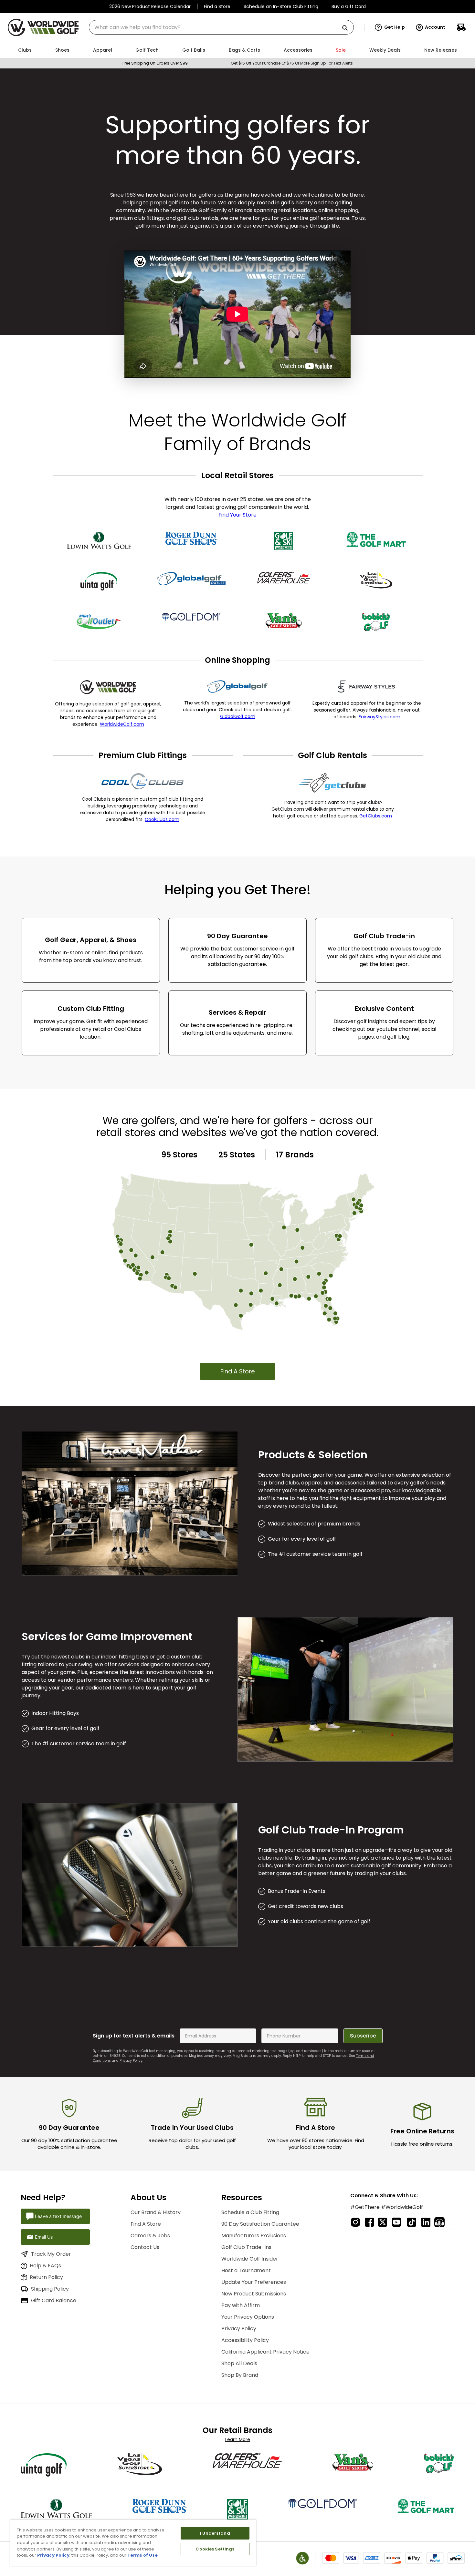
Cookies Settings (215, 2549)
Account (435, 27)
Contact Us (145, 2247)
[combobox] (221, 27)
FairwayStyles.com (380, 717)
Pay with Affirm (241, 2305)
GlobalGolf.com (238, 716)
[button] (390, 27)
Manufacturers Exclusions (254, 2236)
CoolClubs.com (162, 819)
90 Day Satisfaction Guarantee (260, 2224)
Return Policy (46, 2277)
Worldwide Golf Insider (250, 2259)
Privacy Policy (131, 2061)
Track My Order (51, 2254)
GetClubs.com (376, 816)
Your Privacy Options (248, 2317)
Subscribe (363, 2036)
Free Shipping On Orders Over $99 (155, 63)
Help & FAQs (45, 2266)
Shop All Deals (239, 2363)
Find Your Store (238, 515)
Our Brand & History (156, 2212)
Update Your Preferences (254, 2282)
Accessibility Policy (245, 2340)
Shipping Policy (50, 2289)
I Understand (215, 2533)
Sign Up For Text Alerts (332, 63)
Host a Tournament (246, 2270)
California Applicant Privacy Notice (265, 2352)
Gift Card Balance (54, 2300)
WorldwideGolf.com (122, 724)
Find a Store (217, 6)
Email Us (44, 2237)
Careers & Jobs (150, 2236)
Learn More (238, 2439)
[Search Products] (347, 28)
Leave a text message (58, 2216)
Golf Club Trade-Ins (246, 2247)
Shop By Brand (240, 2375)
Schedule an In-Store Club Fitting (281, 6)
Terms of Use (142, 2555)
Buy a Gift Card (349, 6)
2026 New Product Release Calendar (150, 6)
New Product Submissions (254, 2294)
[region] (133, 2543)
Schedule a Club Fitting (250, 2212)
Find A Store (238, 1371)
